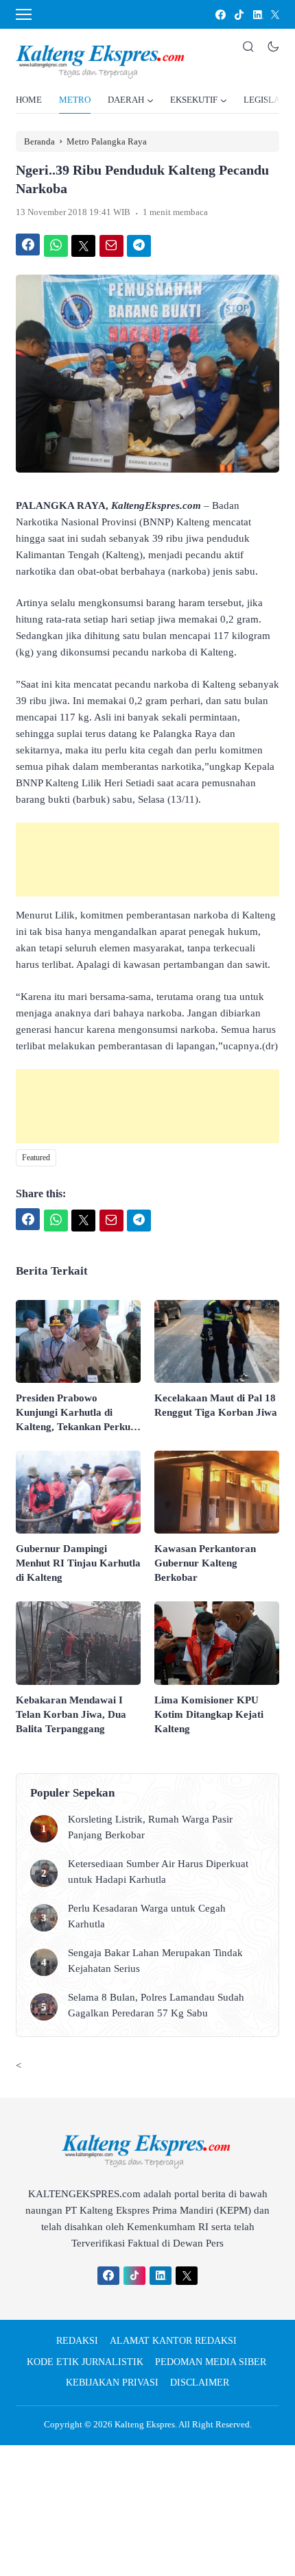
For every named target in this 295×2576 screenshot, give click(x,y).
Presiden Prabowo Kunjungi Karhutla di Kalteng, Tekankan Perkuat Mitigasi (78, 1413)
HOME (29, 100)
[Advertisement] (147, 860)
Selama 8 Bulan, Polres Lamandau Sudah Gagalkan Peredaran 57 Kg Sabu (156, 2005)
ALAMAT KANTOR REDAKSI (173, 2341)
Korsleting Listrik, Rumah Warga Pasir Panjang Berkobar (150, 1827)
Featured (36, 1158)
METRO (75, 100)
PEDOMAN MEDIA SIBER (211, 2362)
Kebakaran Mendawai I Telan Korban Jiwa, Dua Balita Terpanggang (71, 1714)
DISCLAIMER (200, 2383)
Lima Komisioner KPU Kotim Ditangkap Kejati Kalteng (209, 1714)
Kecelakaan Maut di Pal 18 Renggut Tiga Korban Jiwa (216, 1405)
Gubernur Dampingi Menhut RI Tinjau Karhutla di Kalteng (78, 1563)
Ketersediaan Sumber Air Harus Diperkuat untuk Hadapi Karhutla (158, 1872)
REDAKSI (77, 2341)
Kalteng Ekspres (145, 2424)
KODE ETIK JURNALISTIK (85, 2362)
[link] (220, 15)
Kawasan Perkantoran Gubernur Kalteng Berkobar (205, 1563)
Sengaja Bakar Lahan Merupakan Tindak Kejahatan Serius (155, 1961)
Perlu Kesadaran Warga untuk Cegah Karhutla (147, 1916)
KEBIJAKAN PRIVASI (112, 2383)
